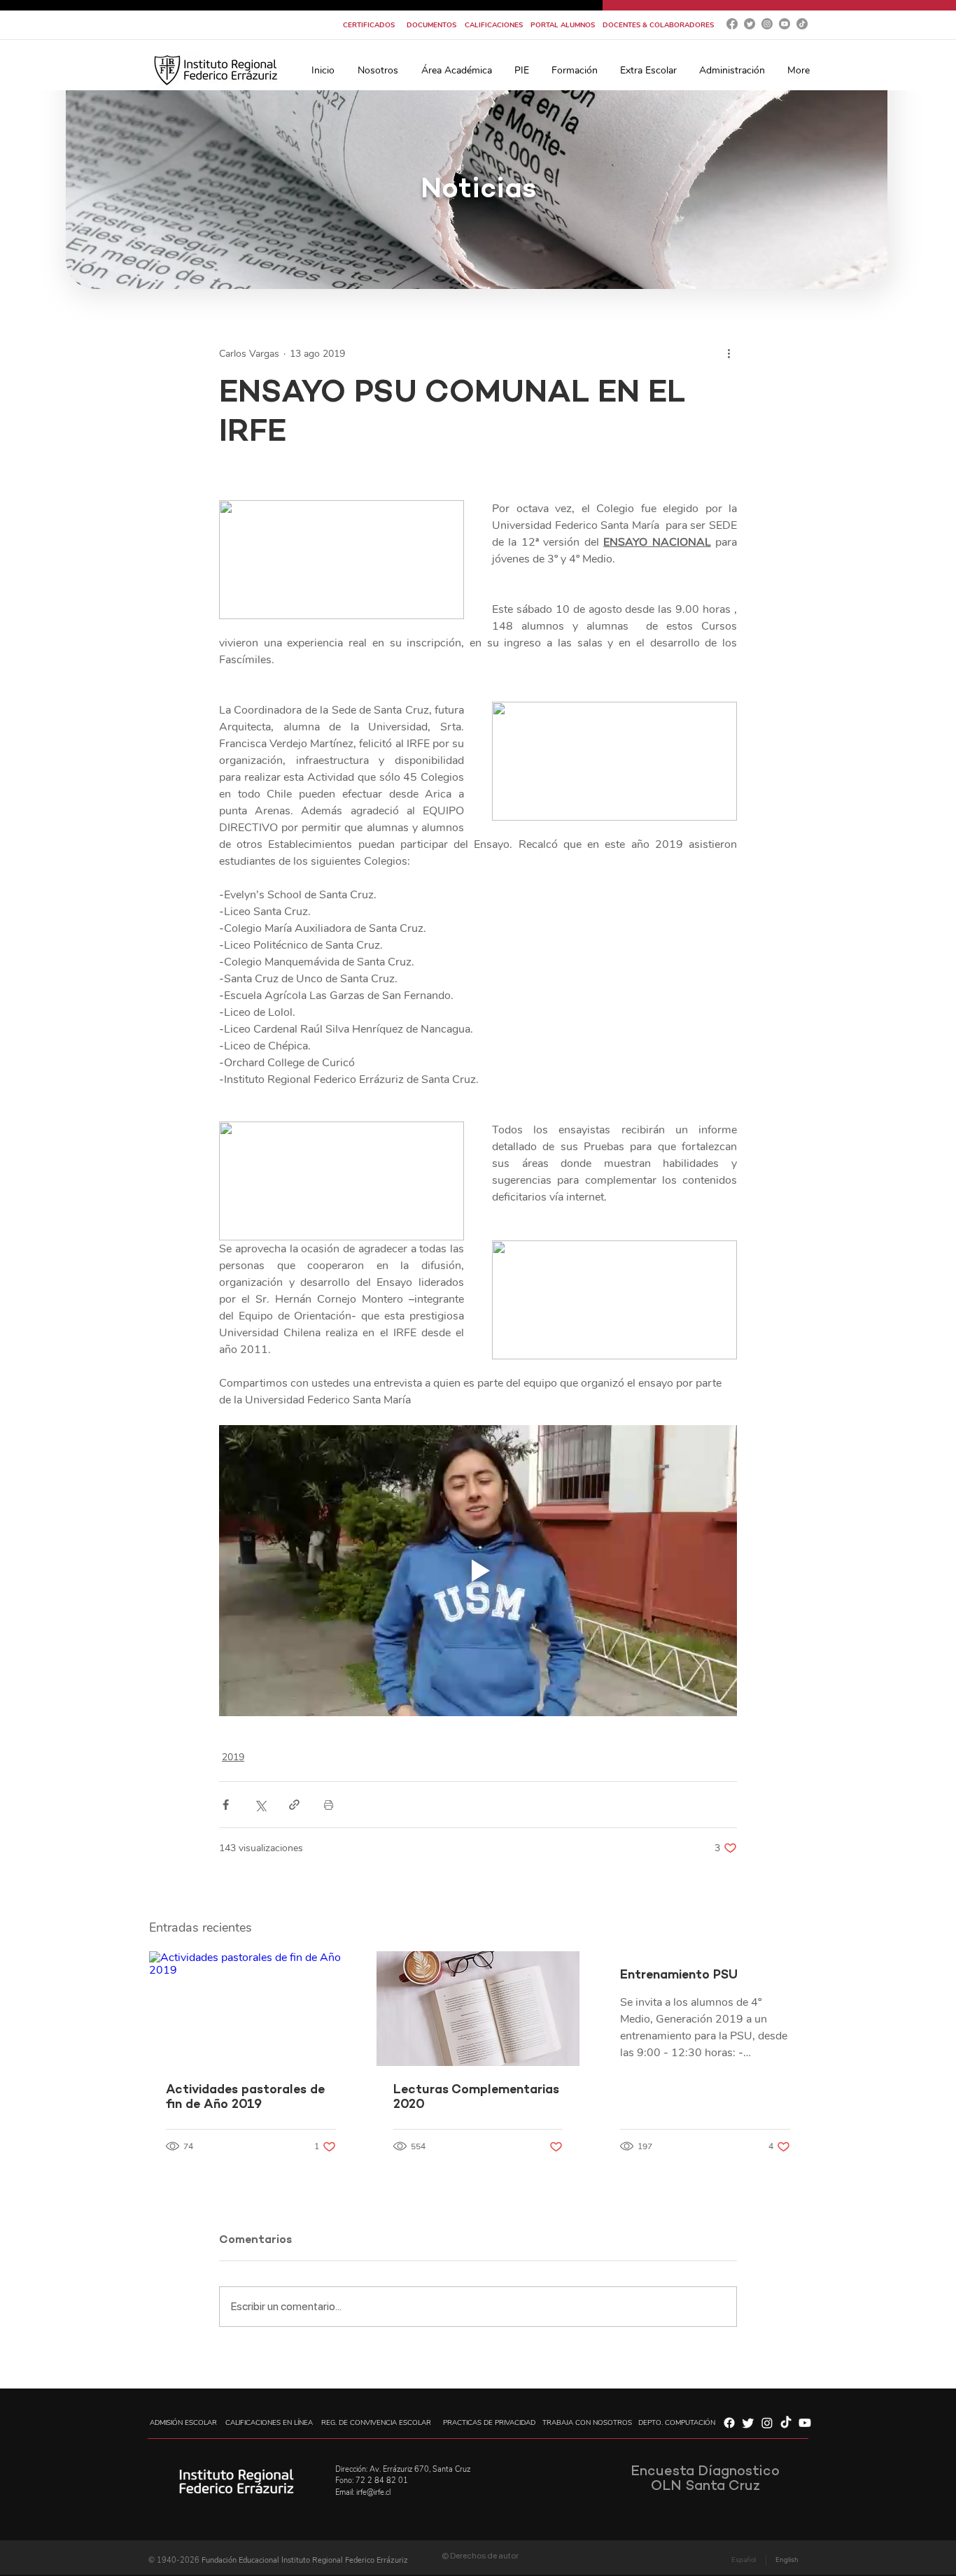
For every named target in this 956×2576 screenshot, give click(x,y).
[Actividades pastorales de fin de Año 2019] (251, 2008)
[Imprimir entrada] (329, 1805)
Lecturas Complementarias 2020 (476, 2097)
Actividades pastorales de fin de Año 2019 (245, 2097)
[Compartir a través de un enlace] (294, 1805)
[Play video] (478, 1571)
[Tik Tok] (802, 24)
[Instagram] (767, 24)
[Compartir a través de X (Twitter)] (260, 1805)
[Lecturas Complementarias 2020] (478, 2009)
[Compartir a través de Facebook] (226, 1805)
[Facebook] (732, 24)
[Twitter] (750, 24)
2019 (233, 1757)
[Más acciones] (729, 353)
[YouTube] (785, 24)
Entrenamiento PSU (679, 1975)
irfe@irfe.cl (373, 2492)
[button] (378, 70)
